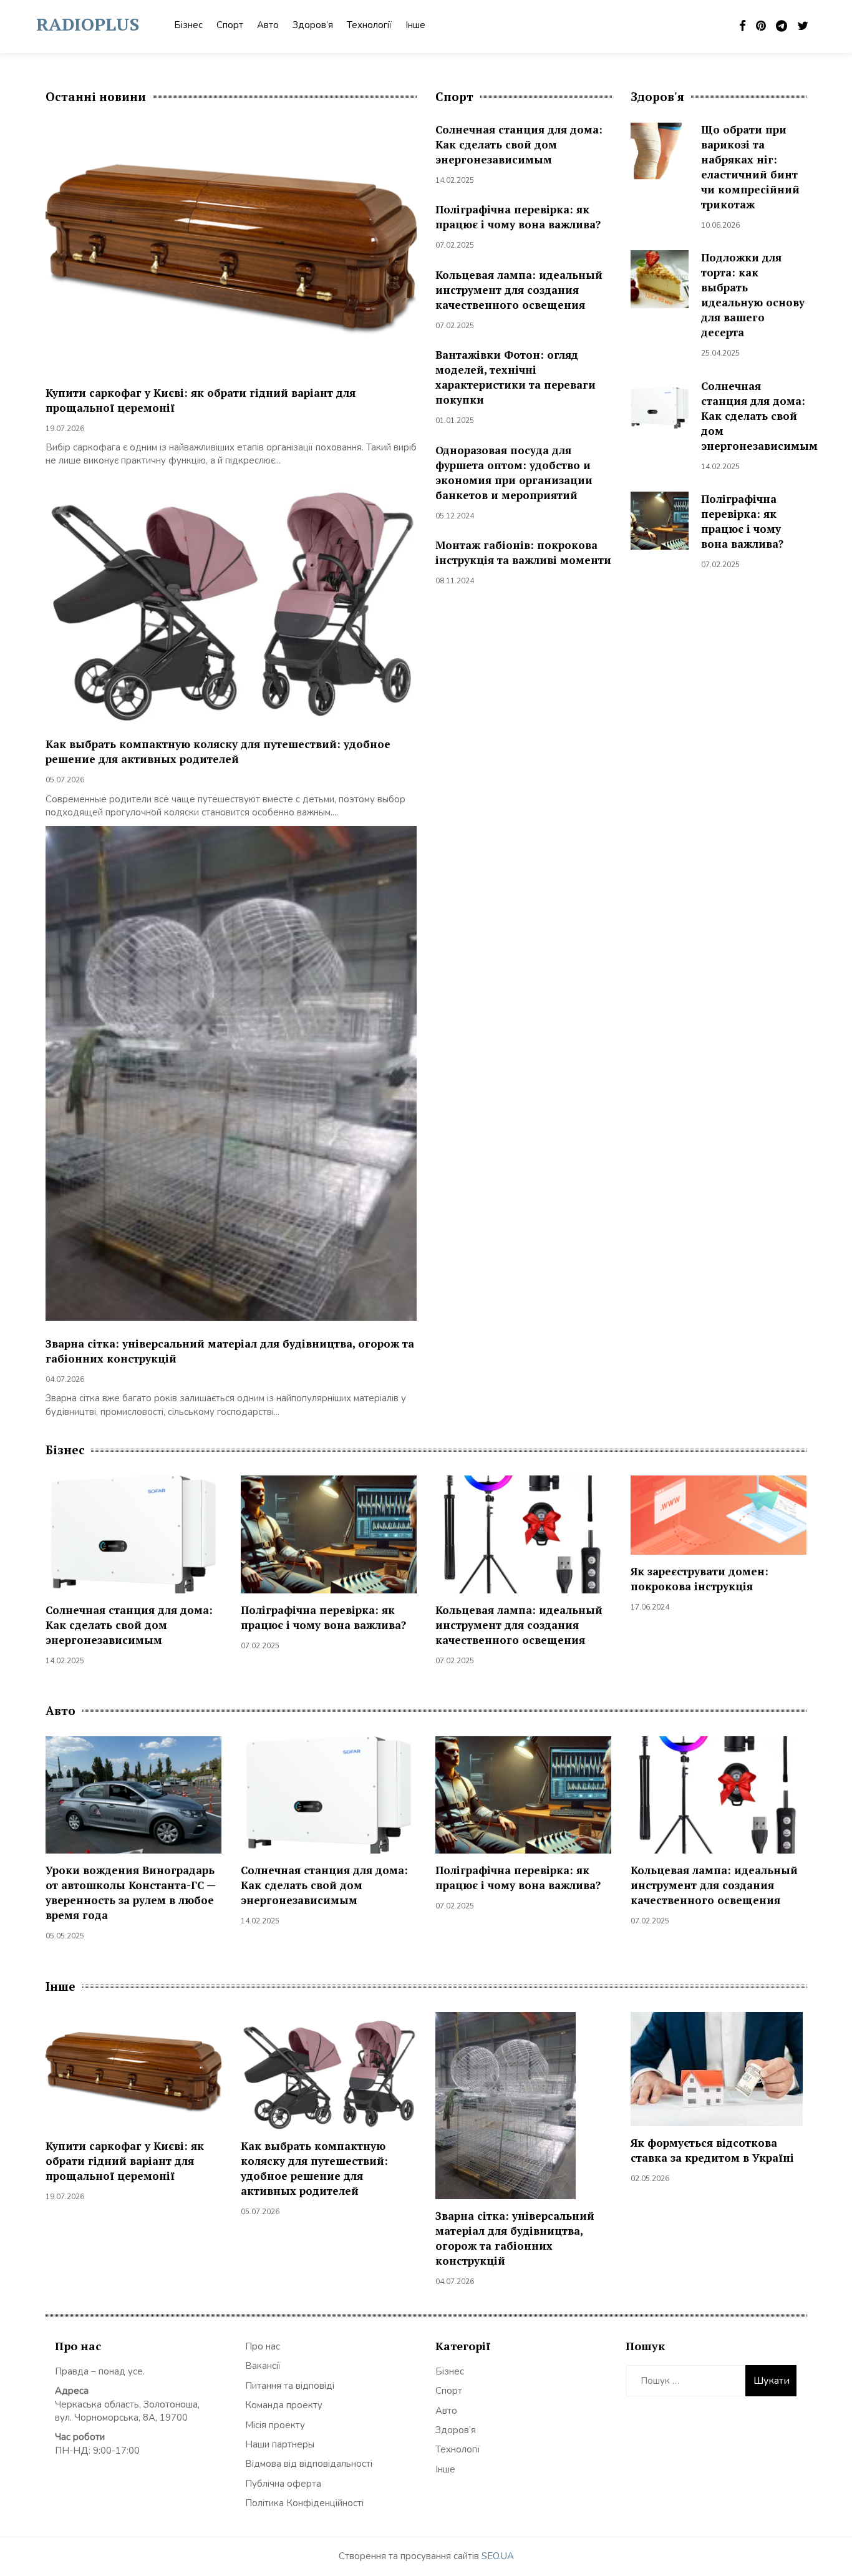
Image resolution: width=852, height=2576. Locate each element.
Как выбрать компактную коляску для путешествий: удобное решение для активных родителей (218, 751)
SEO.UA (498, 2556)
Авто (268, 25)
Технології (369, 25)
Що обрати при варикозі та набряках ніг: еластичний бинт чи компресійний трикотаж (750, 167)
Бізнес (188, 25)
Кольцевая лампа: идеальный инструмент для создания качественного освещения (519, 290)
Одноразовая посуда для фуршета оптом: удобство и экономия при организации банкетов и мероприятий (514, 473)
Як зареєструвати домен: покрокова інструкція (700, 1579)
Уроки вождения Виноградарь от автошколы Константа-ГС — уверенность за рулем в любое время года (130, 1893)
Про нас (263, 2346)
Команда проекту (284, 2405)
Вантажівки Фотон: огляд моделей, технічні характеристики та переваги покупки (516, 377)
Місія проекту (275, 2425)
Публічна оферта (283, 2484)
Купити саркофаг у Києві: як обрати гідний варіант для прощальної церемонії (125, 2161)
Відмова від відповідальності (309, 2464)
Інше (415, 25)
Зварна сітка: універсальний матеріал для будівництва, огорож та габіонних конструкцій (515, 2238)
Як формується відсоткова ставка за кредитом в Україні (712, 2150)
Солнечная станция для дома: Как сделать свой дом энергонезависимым (519, 144)
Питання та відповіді (290, 2386)
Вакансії (263, 2366)
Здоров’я (313, 25)
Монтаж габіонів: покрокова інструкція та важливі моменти (523, 552)
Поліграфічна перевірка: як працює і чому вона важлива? (518, 217)
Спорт (230, 25)
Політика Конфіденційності (304, 2503)
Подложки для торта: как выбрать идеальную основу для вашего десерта (753, 295)
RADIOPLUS (88, 24)
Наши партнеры (280, 2444)
